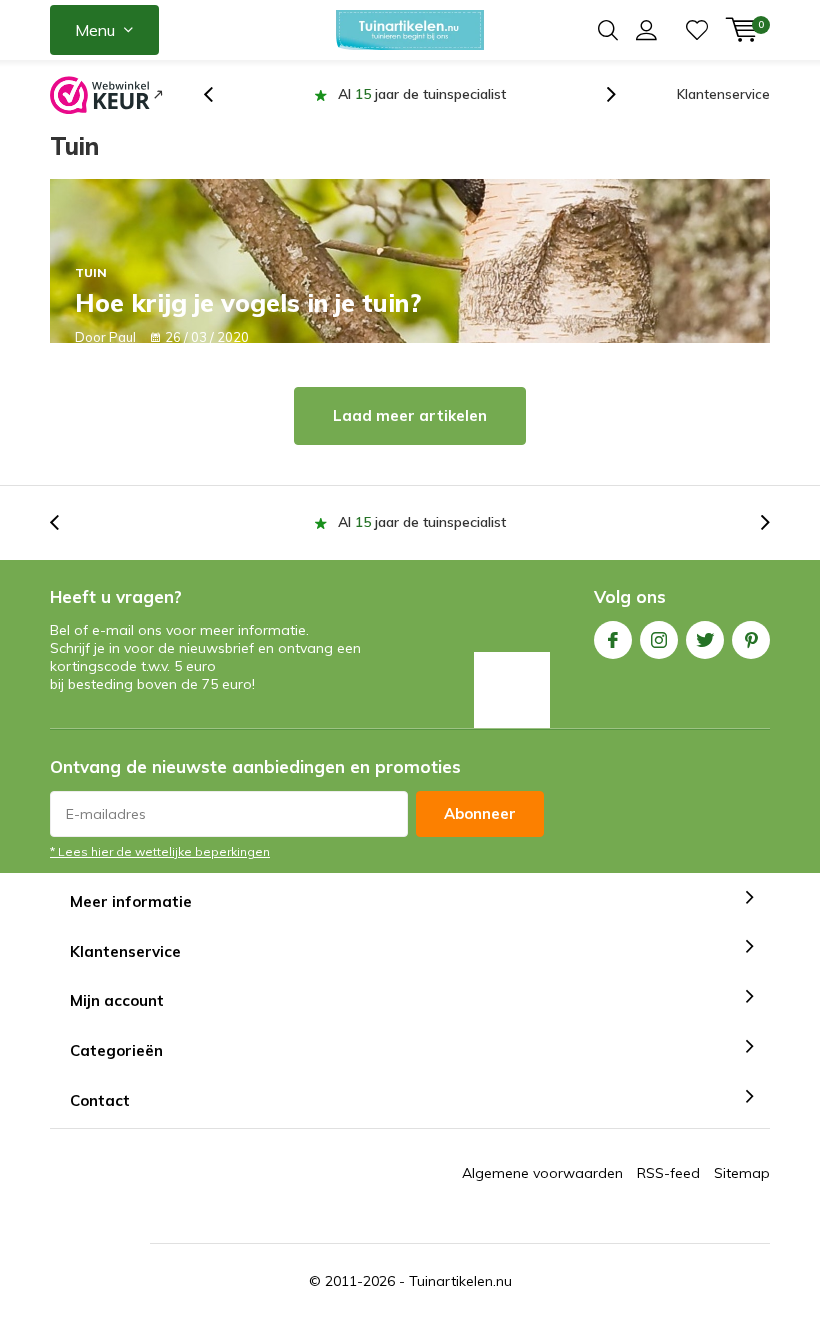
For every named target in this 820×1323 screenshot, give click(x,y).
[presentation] (219, 94)
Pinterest (751, 640)
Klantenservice (723, 94)
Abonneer (480, 813)
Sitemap (742, 1174)
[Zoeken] (608, 30)
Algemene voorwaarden (542, 1174)
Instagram (659, 640)
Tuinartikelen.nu (460, 1282)
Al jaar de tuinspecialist (312, 94)
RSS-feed (668, 1174)
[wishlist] (697, 30)
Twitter (705, 640)
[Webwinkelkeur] (106, 95)
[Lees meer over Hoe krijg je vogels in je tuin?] (410, 261)
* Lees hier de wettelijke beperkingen (160, 851)
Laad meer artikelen (410, 416)
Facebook (613, 640)
